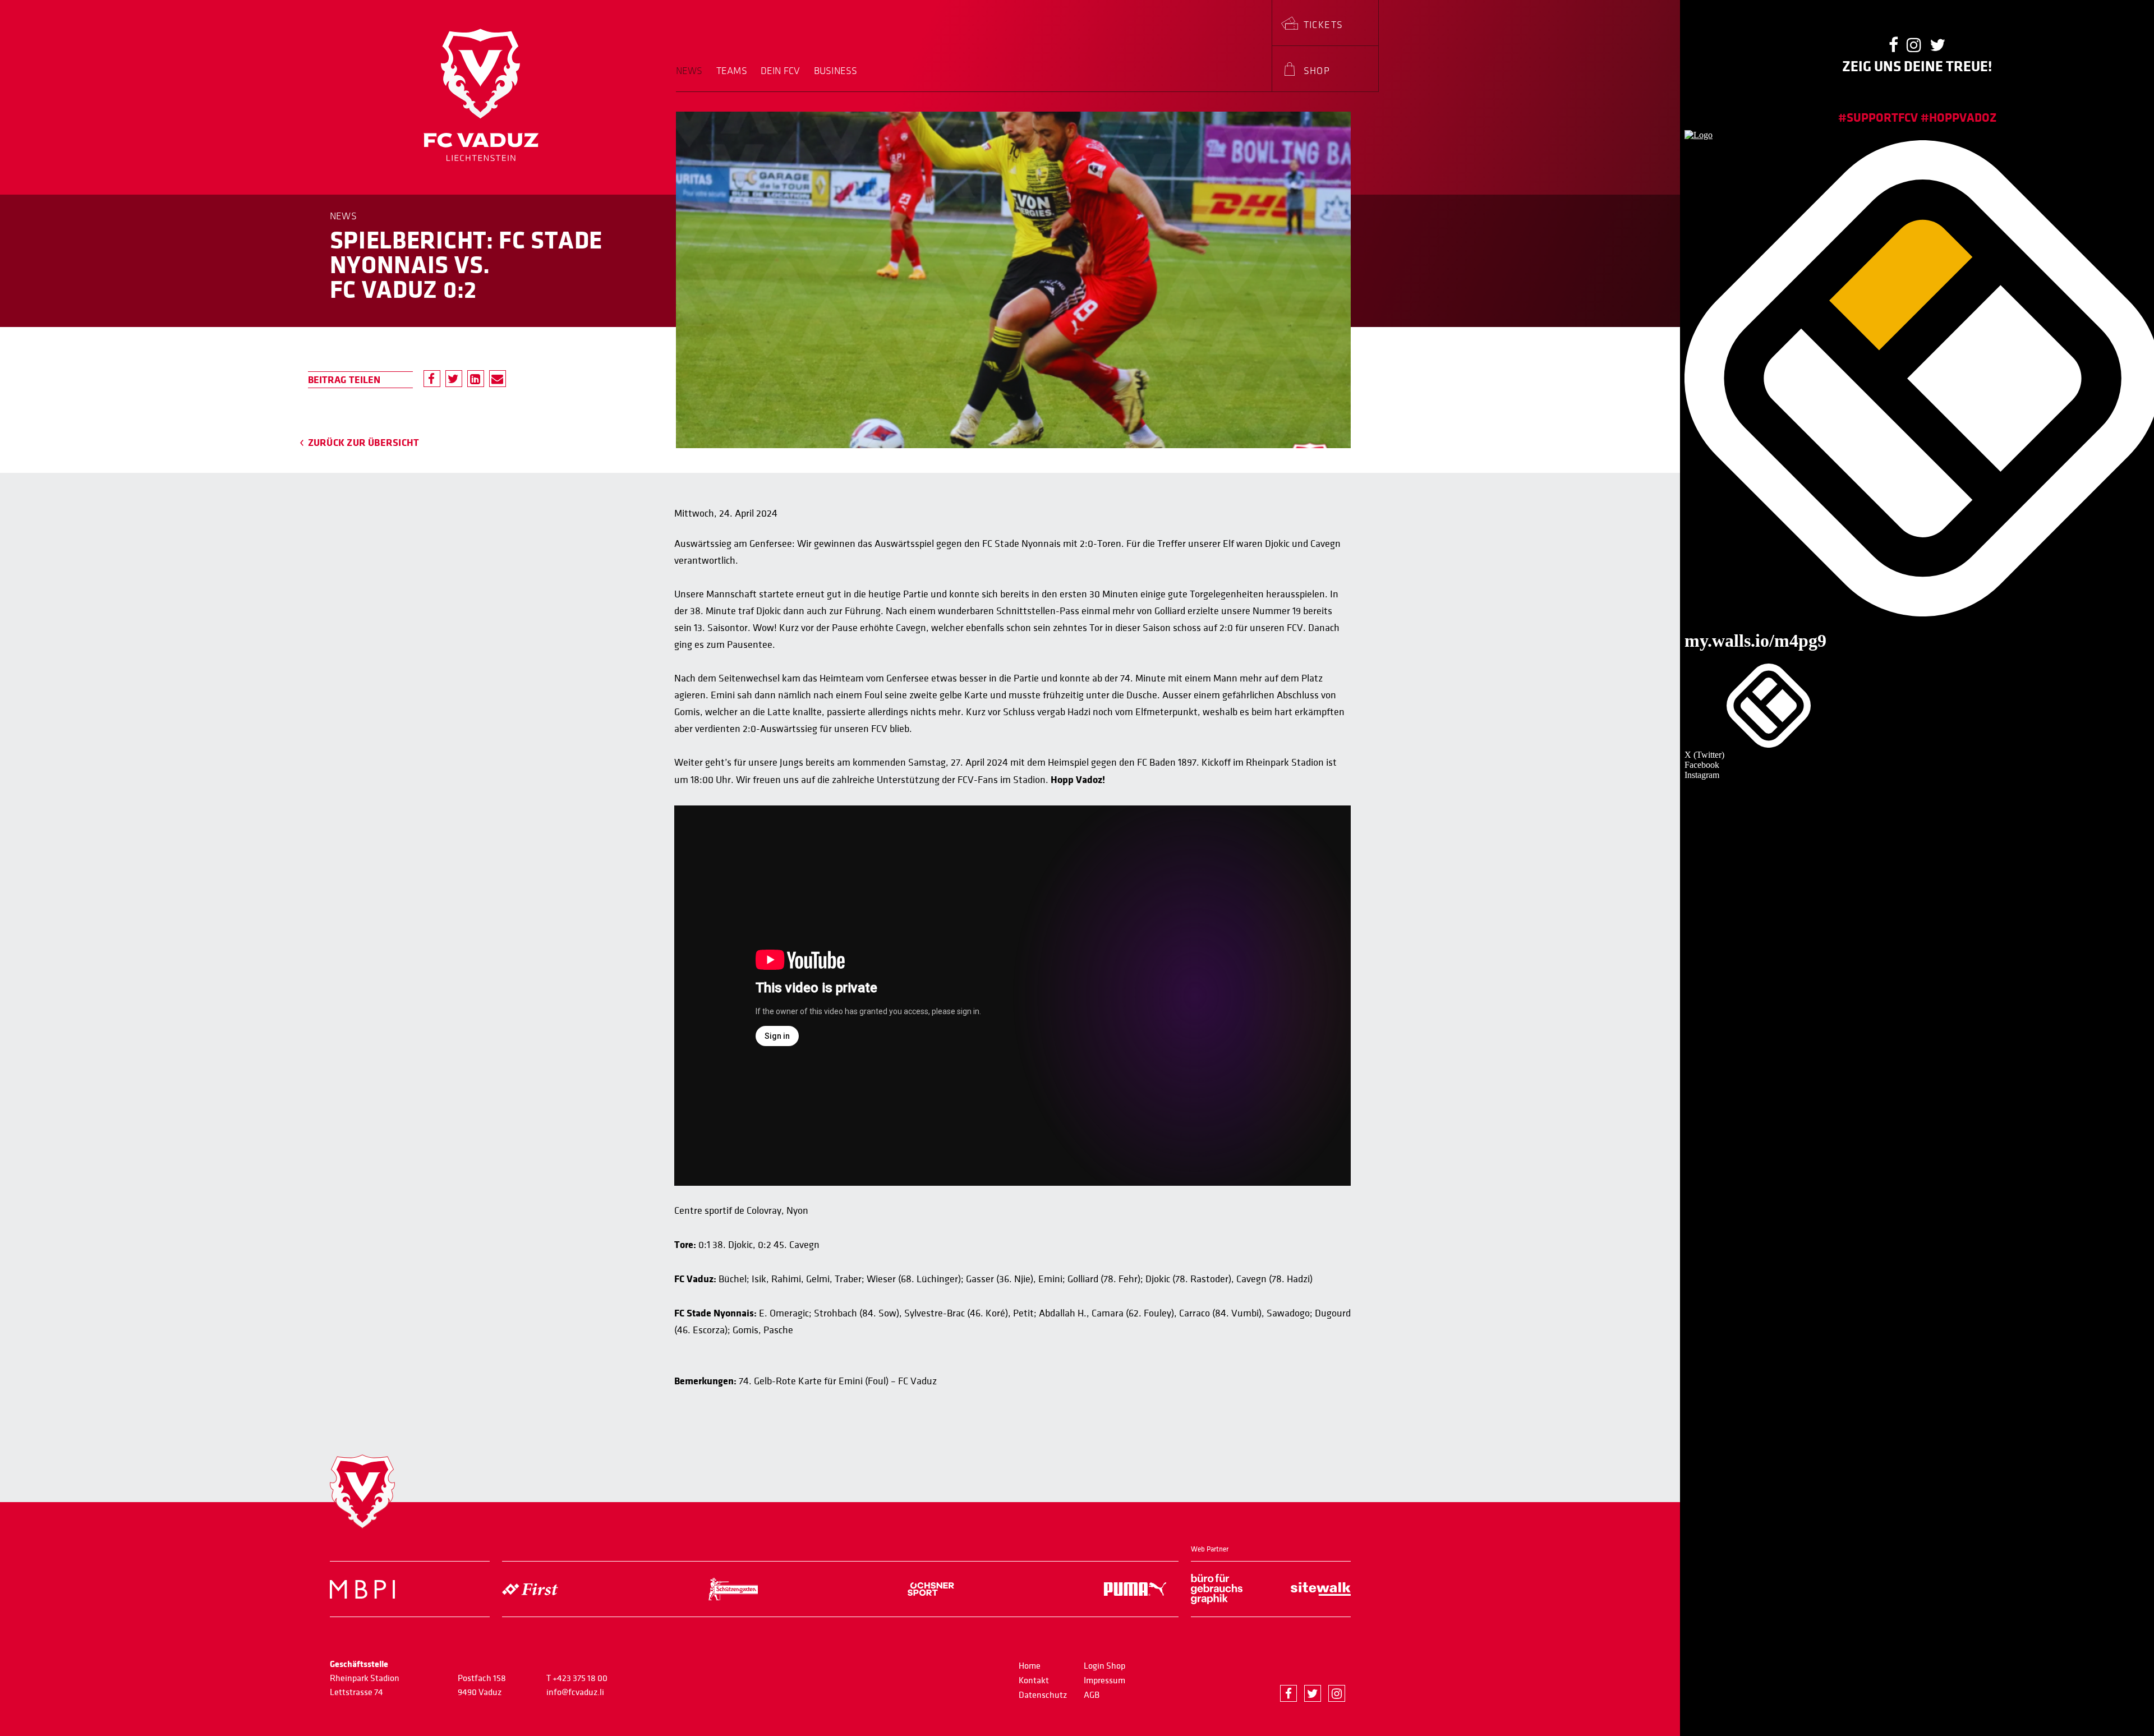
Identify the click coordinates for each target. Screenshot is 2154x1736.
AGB (1092, 1695)
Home (1030, 1666)
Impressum (1104, 1680)
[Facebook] (432, 379)
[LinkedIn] (476, 379)
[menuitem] (693, 79)
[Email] (498, 379)
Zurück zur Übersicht (364, 443)
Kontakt (1034, 1680)
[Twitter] (454, 379)
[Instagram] (1337, 1693)
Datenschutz (1043, 1695)
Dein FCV (781, 71)
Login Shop (1104, 1666)
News (689, 71)
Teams (732, 71)
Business (836, 71)
